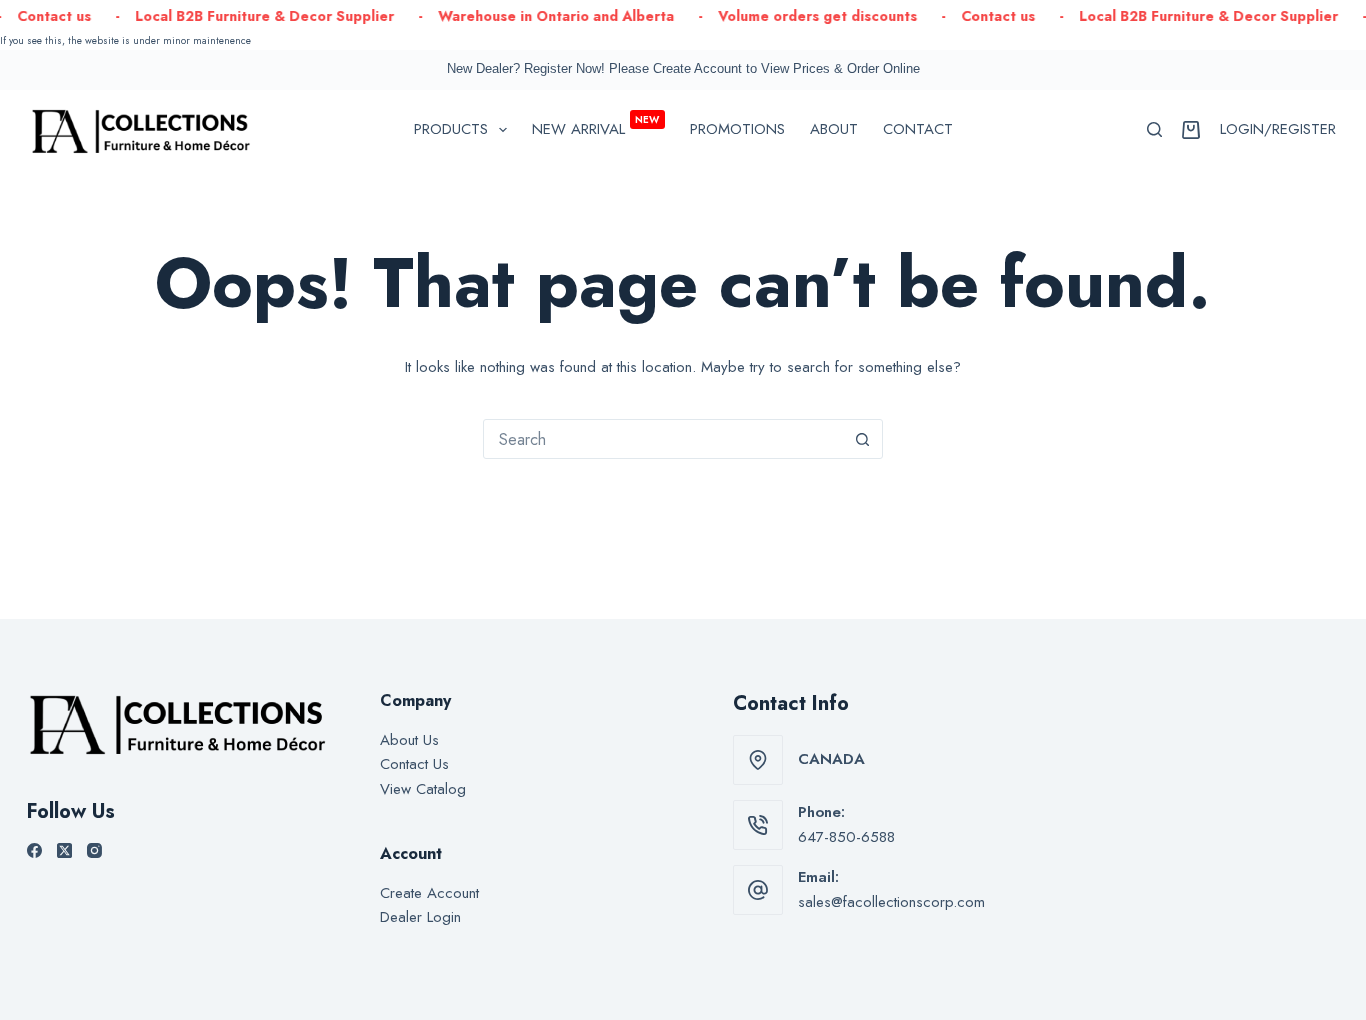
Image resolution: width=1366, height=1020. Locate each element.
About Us (409, 740)
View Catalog (423, 789)
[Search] (1154, 129)
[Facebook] (34, 850)
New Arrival (596, 126)
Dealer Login (420, 917)
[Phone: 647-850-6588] (758, 825)
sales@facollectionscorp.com (891, 902)
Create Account (429, 893)
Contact (918, 129)
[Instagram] (94, 850)
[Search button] (863, 439)
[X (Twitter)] (64, 850)
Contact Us (414, 764)
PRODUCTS (451, 129)
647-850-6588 (846, 837)
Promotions (737, 129)
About (834, 129)
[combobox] (664, 439)
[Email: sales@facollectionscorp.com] (758, 890)
